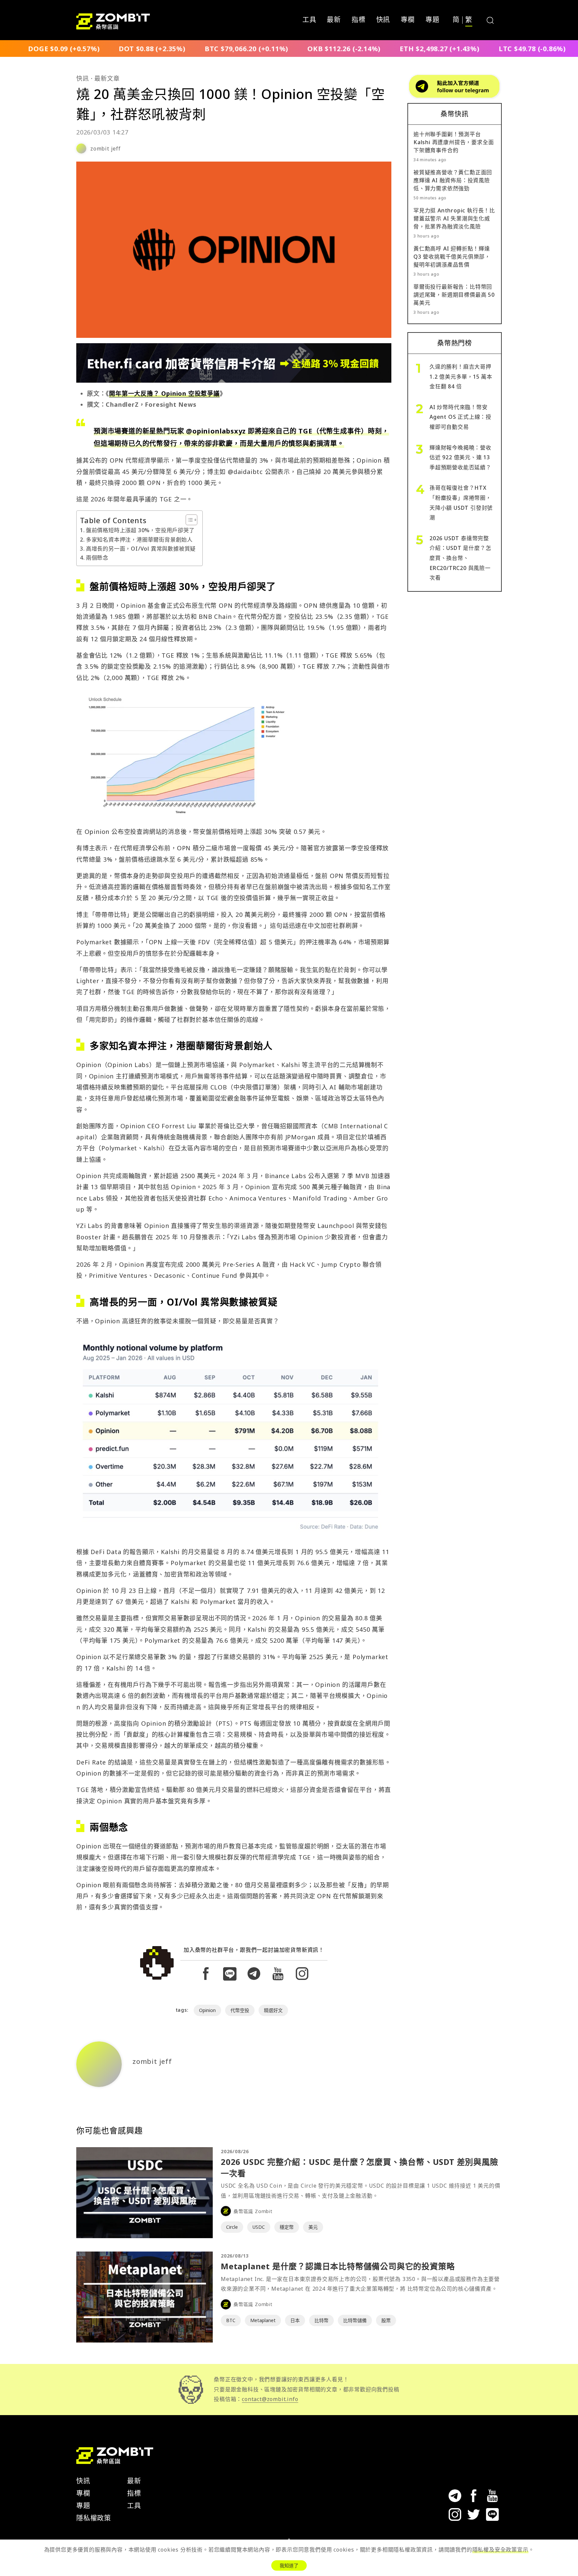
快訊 (383, 20)
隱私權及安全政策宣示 (500, 2550)
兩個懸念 (97, 558)
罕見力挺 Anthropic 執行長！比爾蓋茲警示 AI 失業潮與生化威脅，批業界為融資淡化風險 (454, 218)
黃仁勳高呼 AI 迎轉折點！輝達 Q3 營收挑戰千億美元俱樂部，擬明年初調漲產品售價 (452, 257)
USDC (259, 2227)
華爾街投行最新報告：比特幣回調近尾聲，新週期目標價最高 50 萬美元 (454, 295)
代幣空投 (240, 2010)
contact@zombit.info (270, 2399)
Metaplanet (263, 2320)
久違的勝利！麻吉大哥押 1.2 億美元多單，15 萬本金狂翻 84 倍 (461, 376)
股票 (386, 2320)
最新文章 (107, 78)
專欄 (408, 20)
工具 (309, 20)
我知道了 (289, 2565)
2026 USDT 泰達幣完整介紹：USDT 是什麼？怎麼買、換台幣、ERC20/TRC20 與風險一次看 (460, 558)
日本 (295, 2320)
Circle (232, 2227)
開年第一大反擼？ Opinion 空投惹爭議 (164, 393)
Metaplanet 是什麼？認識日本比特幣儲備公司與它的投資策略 (338, 2266)
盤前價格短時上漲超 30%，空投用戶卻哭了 (140, 530)
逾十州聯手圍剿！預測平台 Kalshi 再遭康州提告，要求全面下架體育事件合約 (454, 142)
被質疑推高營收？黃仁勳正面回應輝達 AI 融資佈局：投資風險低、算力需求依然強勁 (453, 180)
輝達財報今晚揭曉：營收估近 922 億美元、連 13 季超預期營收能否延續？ (460, 457)
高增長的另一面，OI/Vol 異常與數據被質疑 (141, 549)
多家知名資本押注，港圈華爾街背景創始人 (139, 540)
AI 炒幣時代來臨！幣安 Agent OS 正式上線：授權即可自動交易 (460, 417)
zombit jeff (106, 149)
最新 (334, 20)
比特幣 (321, 2320)
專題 (432, 20)
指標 (359, 20)
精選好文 (273, 2010)
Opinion (207, 2010)
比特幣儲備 (355, 2320)
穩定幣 (287, 2227)
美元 (313, 2227)
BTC (231, 2320)
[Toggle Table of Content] (188, 520)
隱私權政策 (94, 2518)
